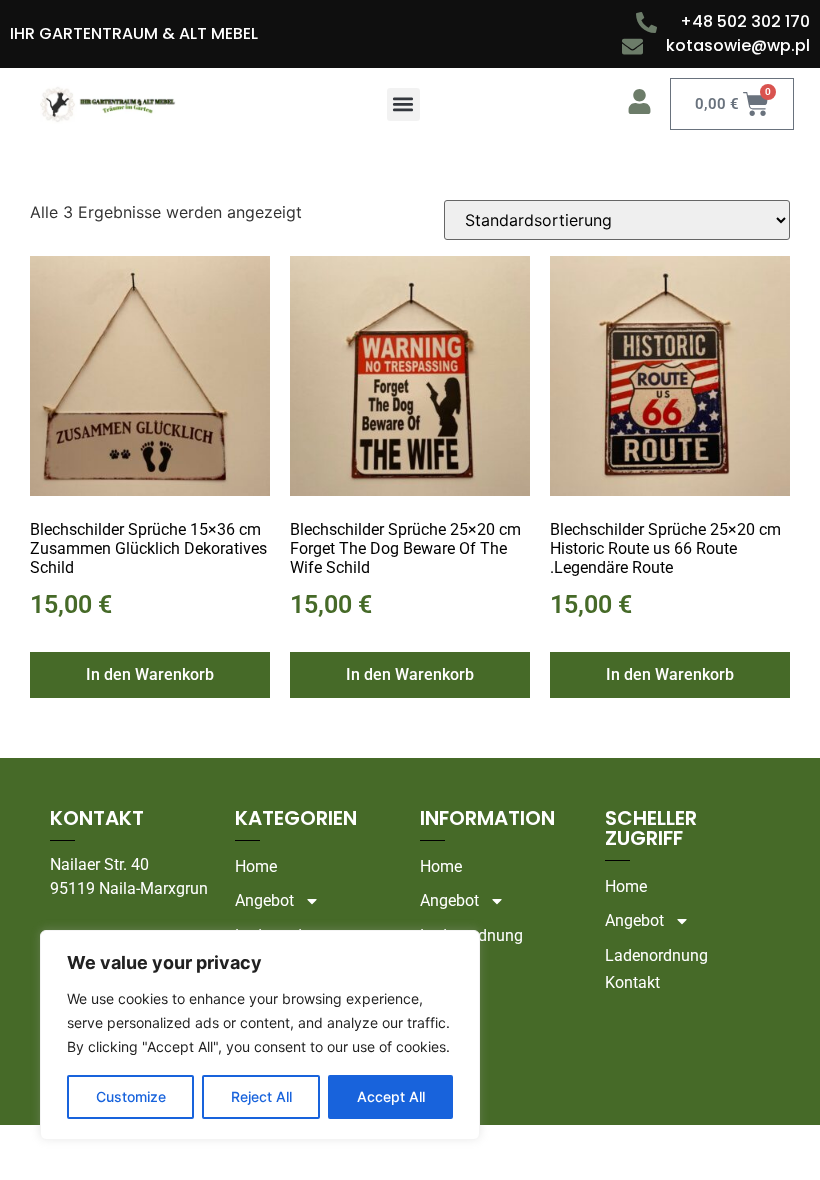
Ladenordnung (471, 935)
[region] (260, 1035)
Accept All (391, 1096)
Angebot (264, 900)
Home (256, 866)
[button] (403, 104)
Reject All (261, 1096)
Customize (131, 1096)
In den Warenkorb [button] (150, 674)
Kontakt (447, 962)
